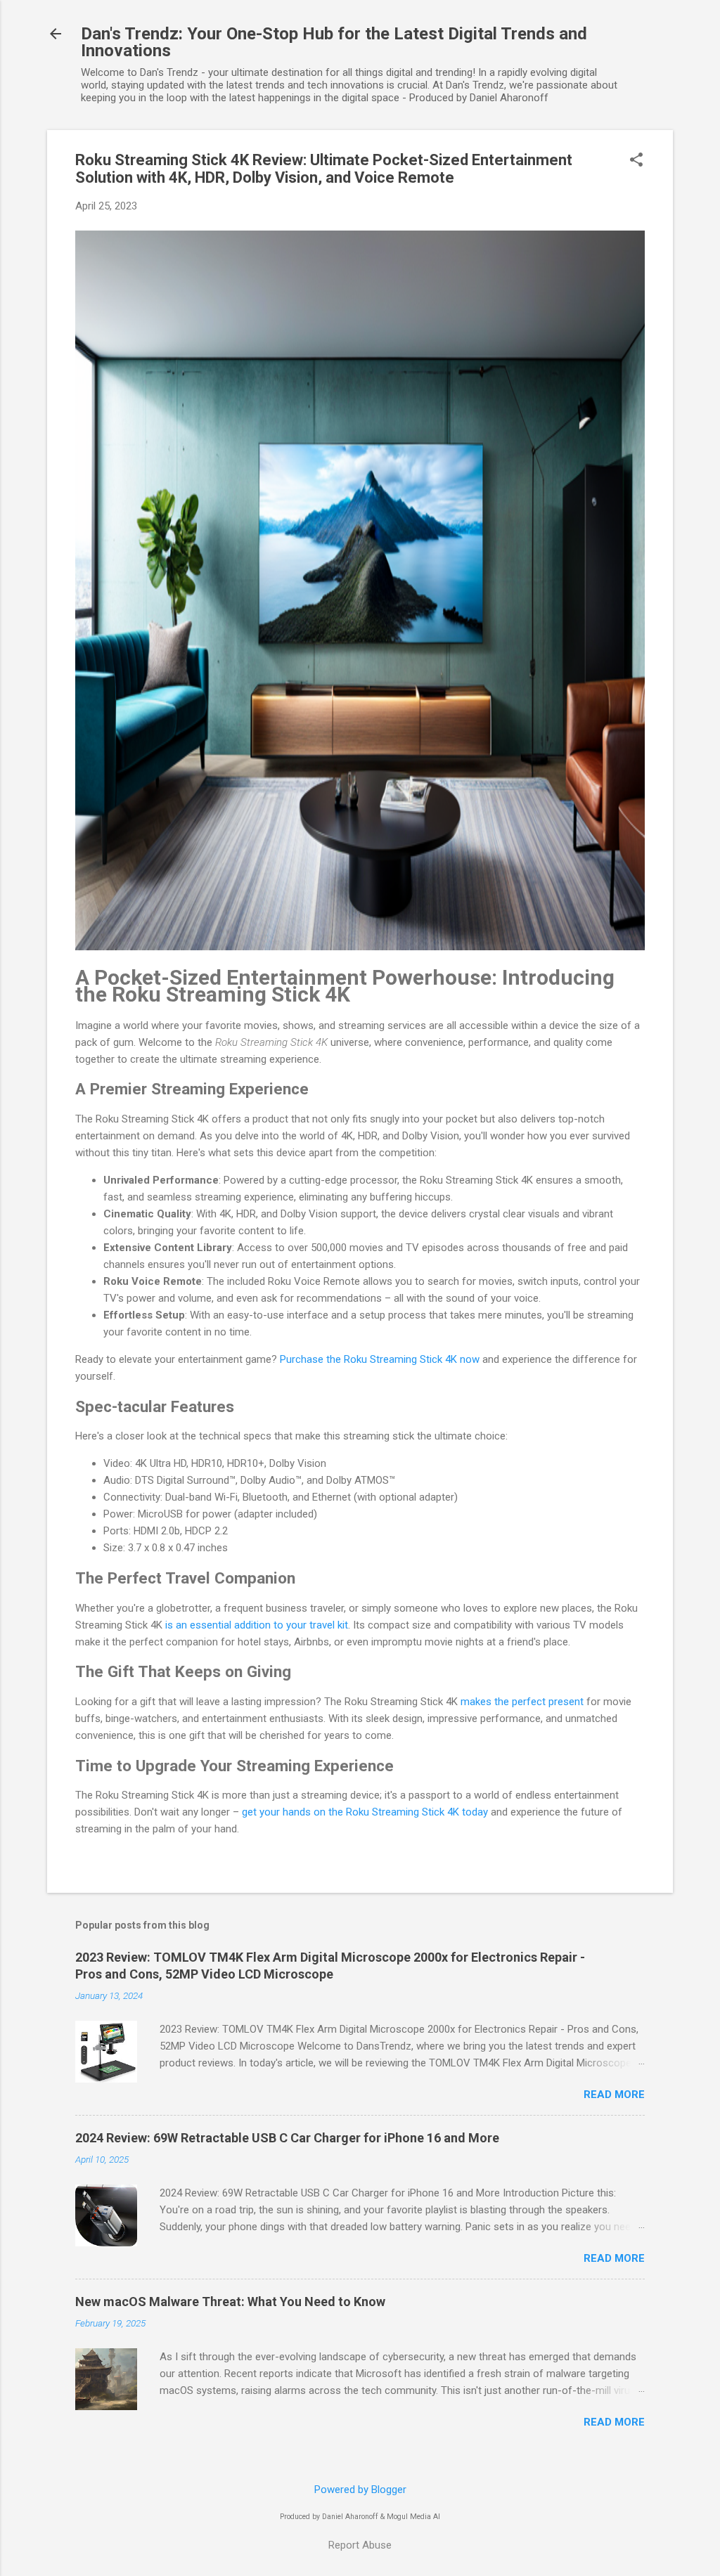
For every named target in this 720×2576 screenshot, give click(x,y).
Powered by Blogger (360, 2490)
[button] (636, 161)
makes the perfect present (522, 1702)
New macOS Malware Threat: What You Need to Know (230, 2302)
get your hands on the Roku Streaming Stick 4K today (365, 1812)
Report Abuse (360, 2545)
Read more (614, 2095)
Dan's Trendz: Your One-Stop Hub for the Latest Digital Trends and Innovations (334, 42)
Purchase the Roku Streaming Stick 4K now (380, 1359)
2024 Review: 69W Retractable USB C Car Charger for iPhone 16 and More (287, 2138)
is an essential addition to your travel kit (257, 1625)
